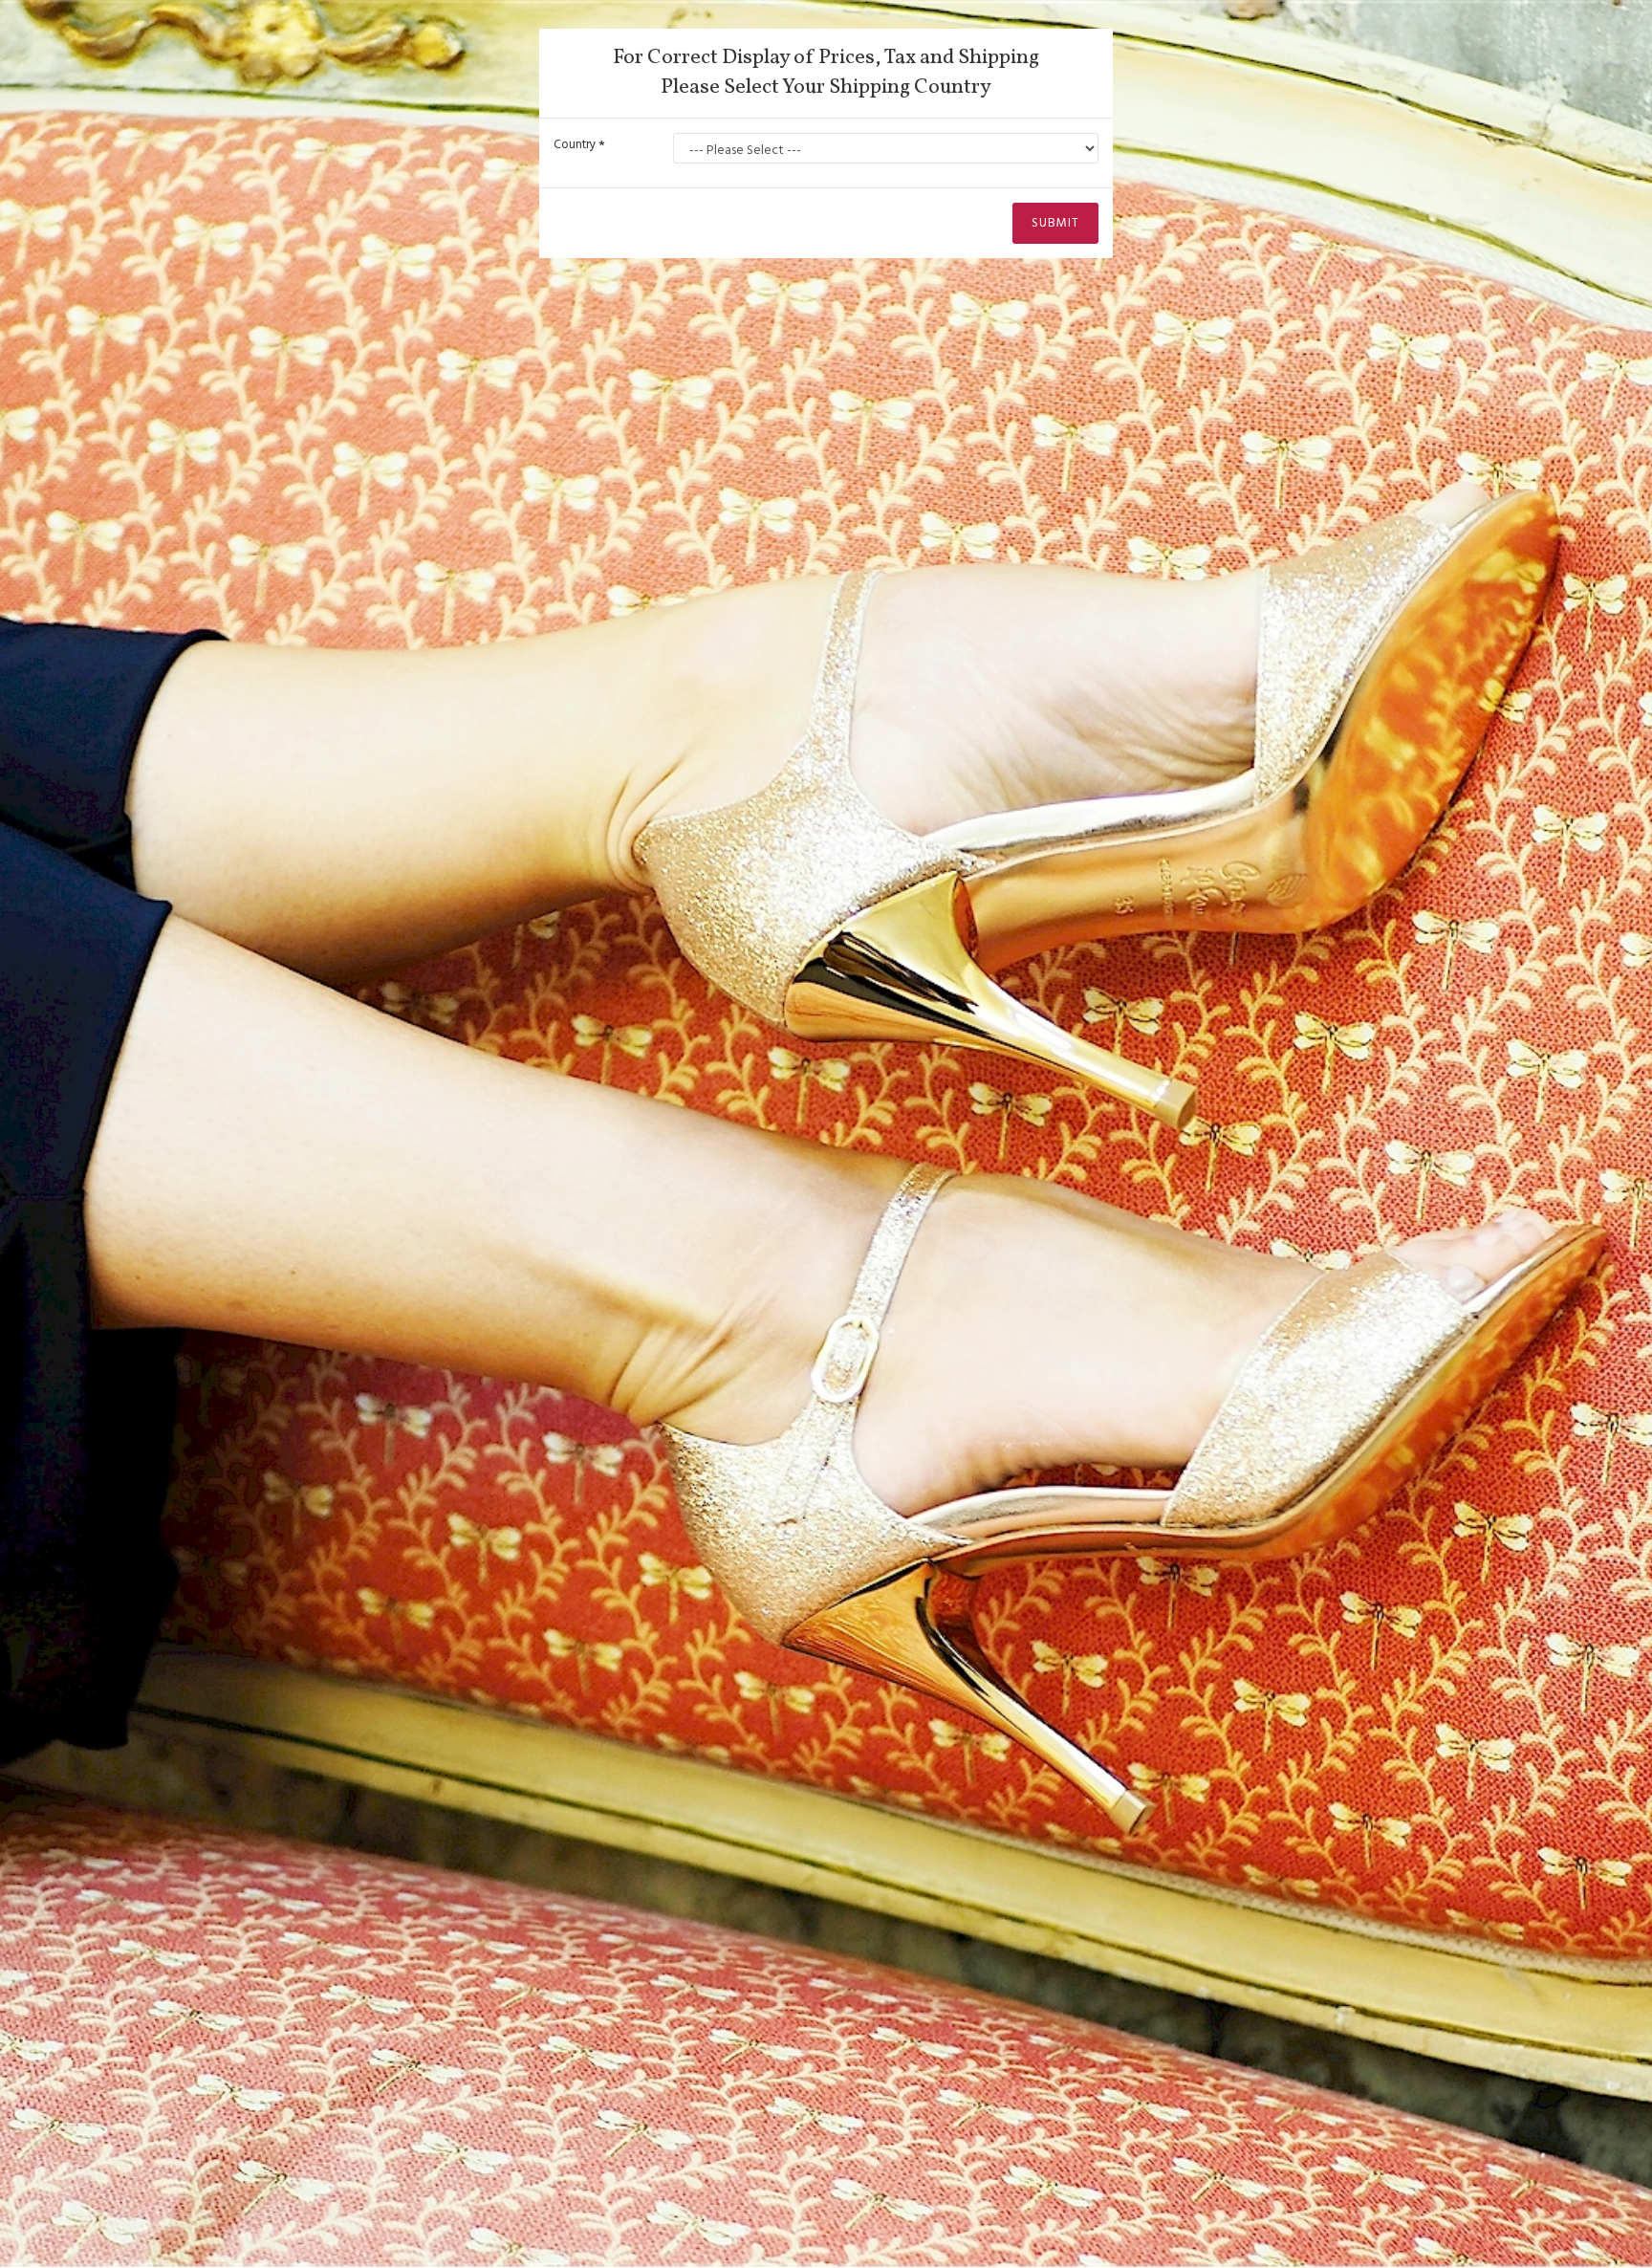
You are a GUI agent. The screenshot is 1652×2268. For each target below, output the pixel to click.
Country (575, 144)
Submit (1055, 223)
